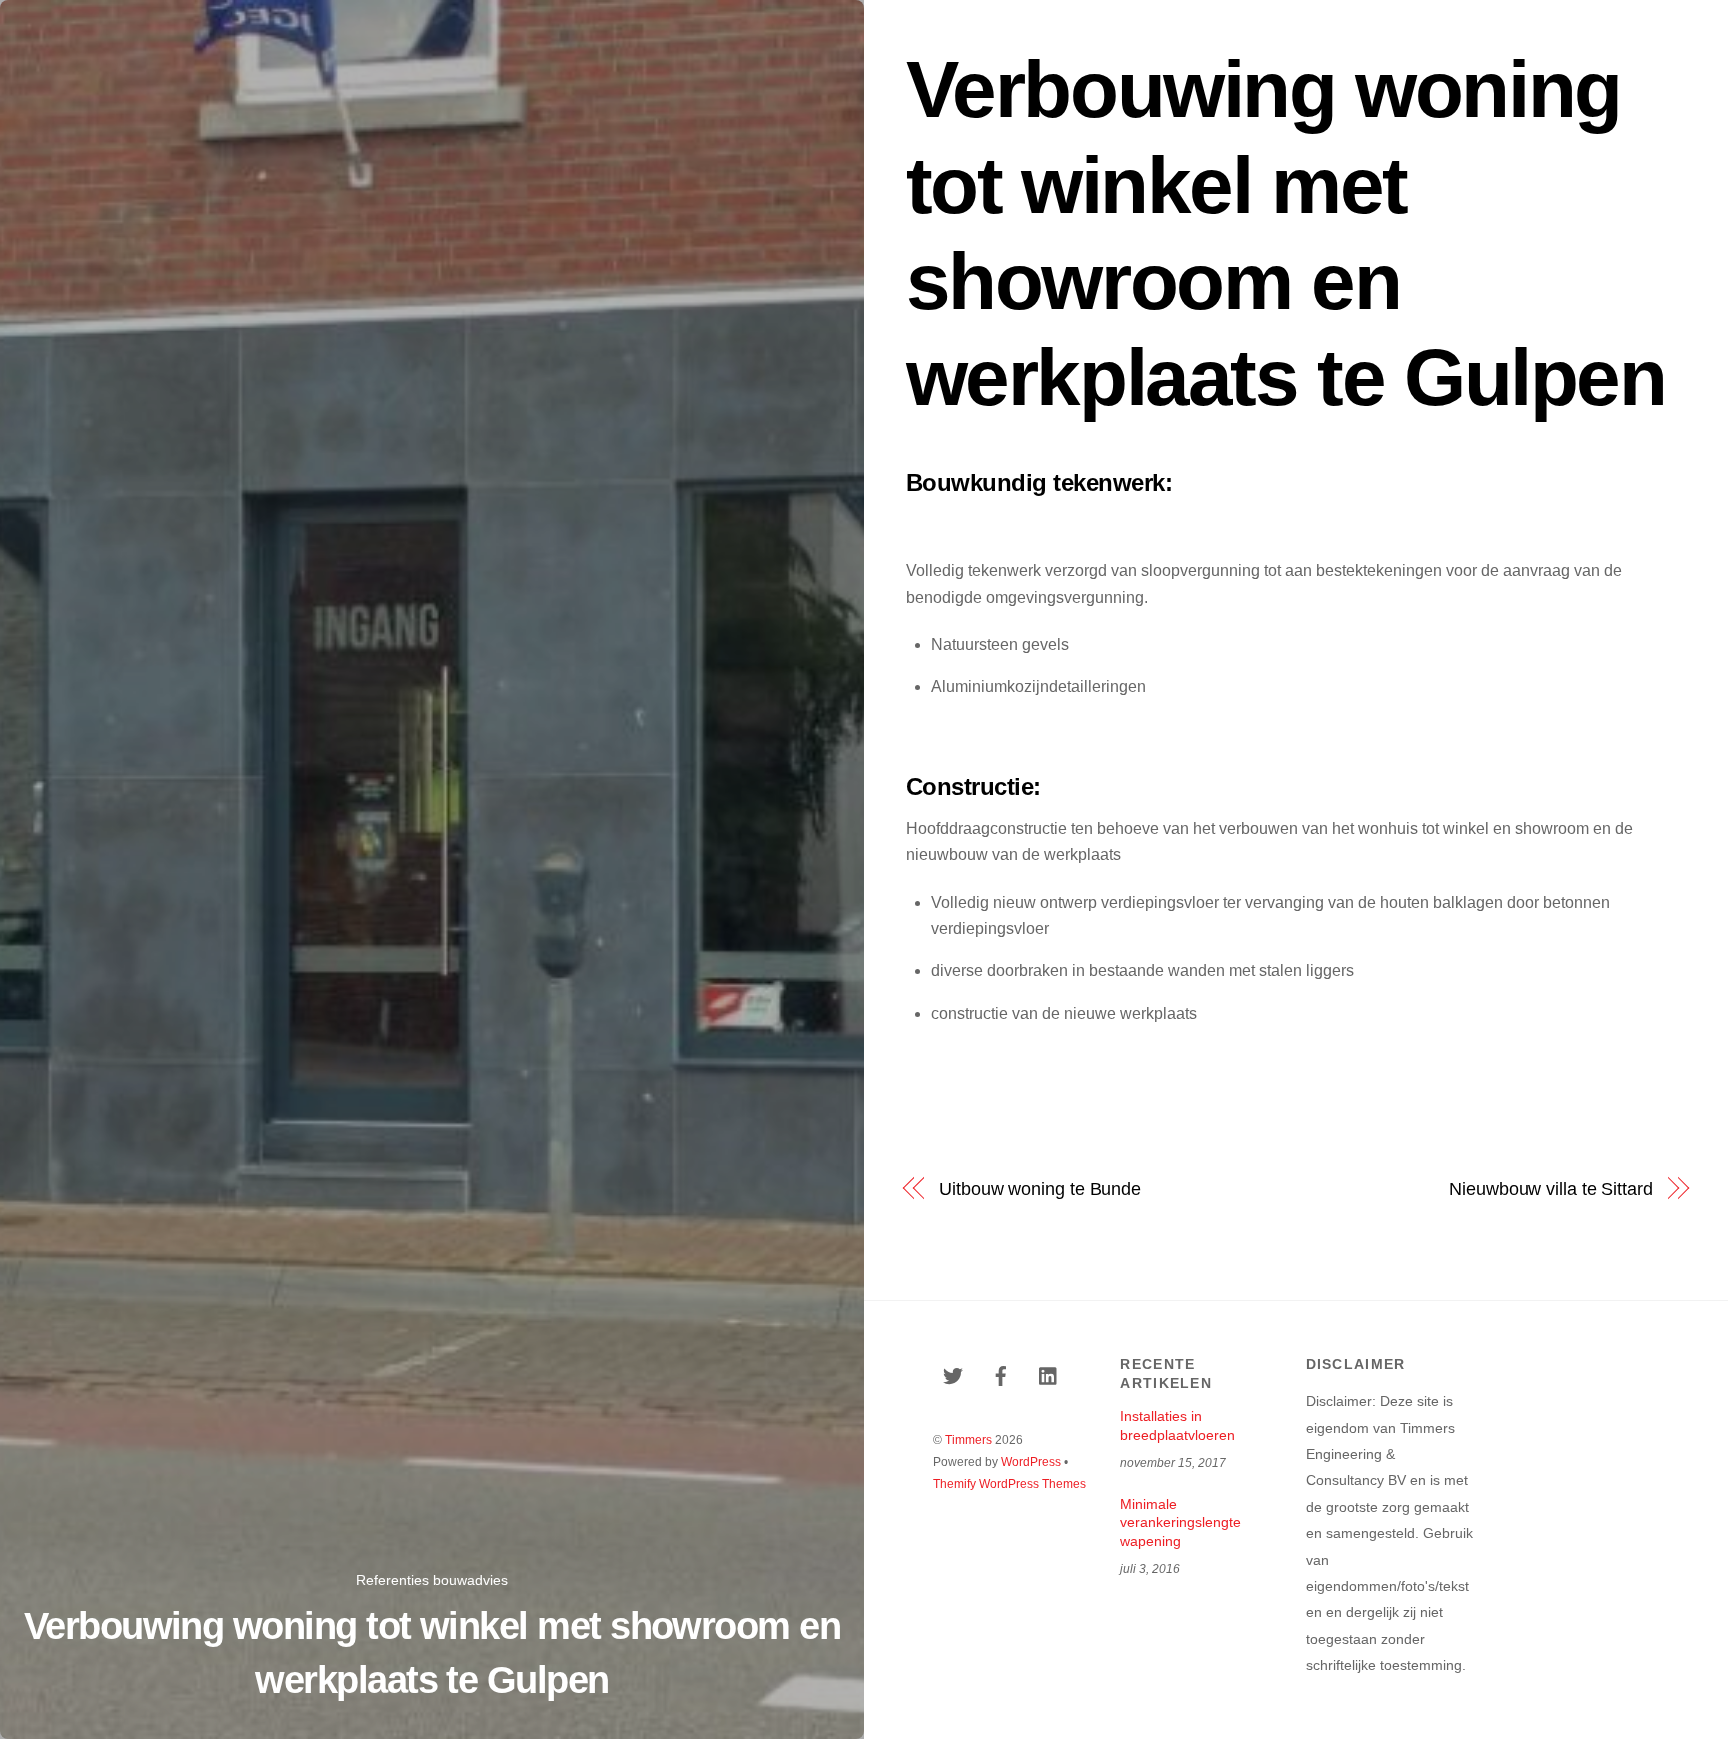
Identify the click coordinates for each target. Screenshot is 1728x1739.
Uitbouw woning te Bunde (1040, 1188)
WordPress (1031, 1462)
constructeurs (1476, 27)
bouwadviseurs (1188, 27)
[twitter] (953, 1374)
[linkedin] (1049, 1374)
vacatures (1581, 27)
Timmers (968, 1440)
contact (1664, 27)
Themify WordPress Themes (1009, 1484)
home (1091, 27)
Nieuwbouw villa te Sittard (1550, 1188)
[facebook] (1001, 1374)
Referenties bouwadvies (432, 1580)
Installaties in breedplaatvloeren (1177, 1425)
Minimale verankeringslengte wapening (1180, 1522)
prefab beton (1361, 27)
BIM (1280, 27)
